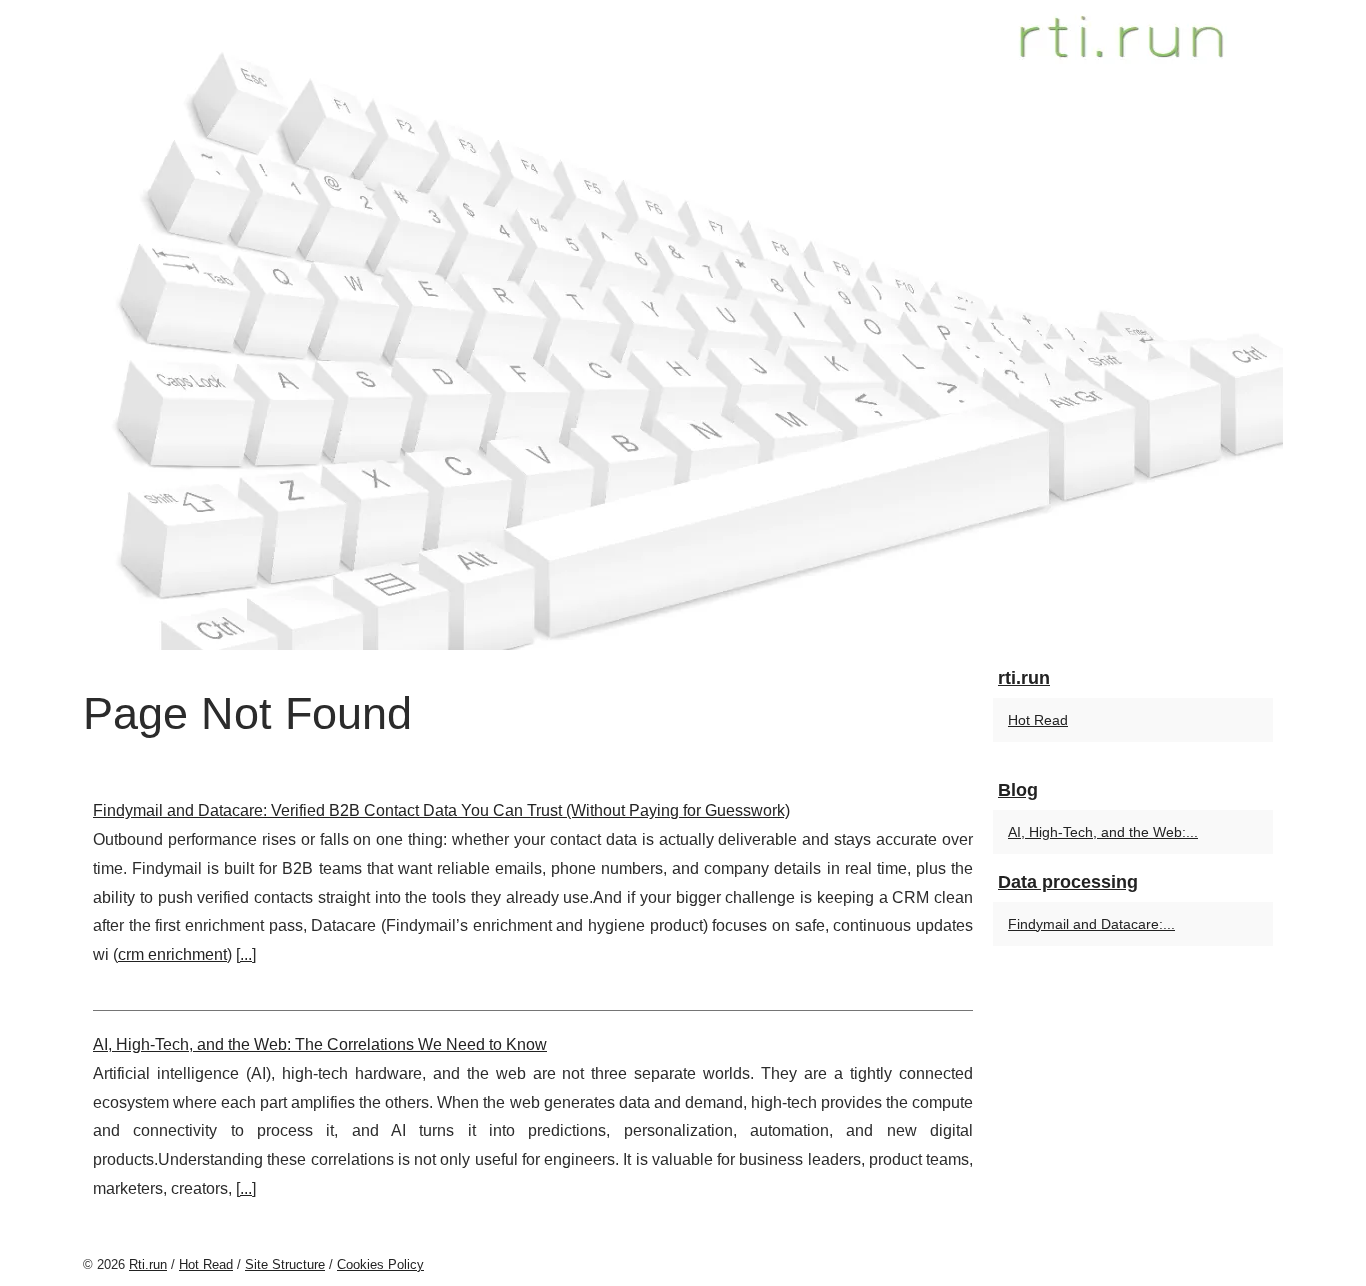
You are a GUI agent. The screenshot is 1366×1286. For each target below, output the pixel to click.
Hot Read (1038, 720)
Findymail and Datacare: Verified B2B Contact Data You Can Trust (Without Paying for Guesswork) (441, 810)
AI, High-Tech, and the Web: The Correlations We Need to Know (320, 1044)
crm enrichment (172, 954)
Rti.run (148, 1264)
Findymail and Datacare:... (1091, 924)
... (246, 954)
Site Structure (285, 1264)
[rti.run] (683, 325)
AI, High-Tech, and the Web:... (1103, 832)
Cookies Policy (380, 1264)
